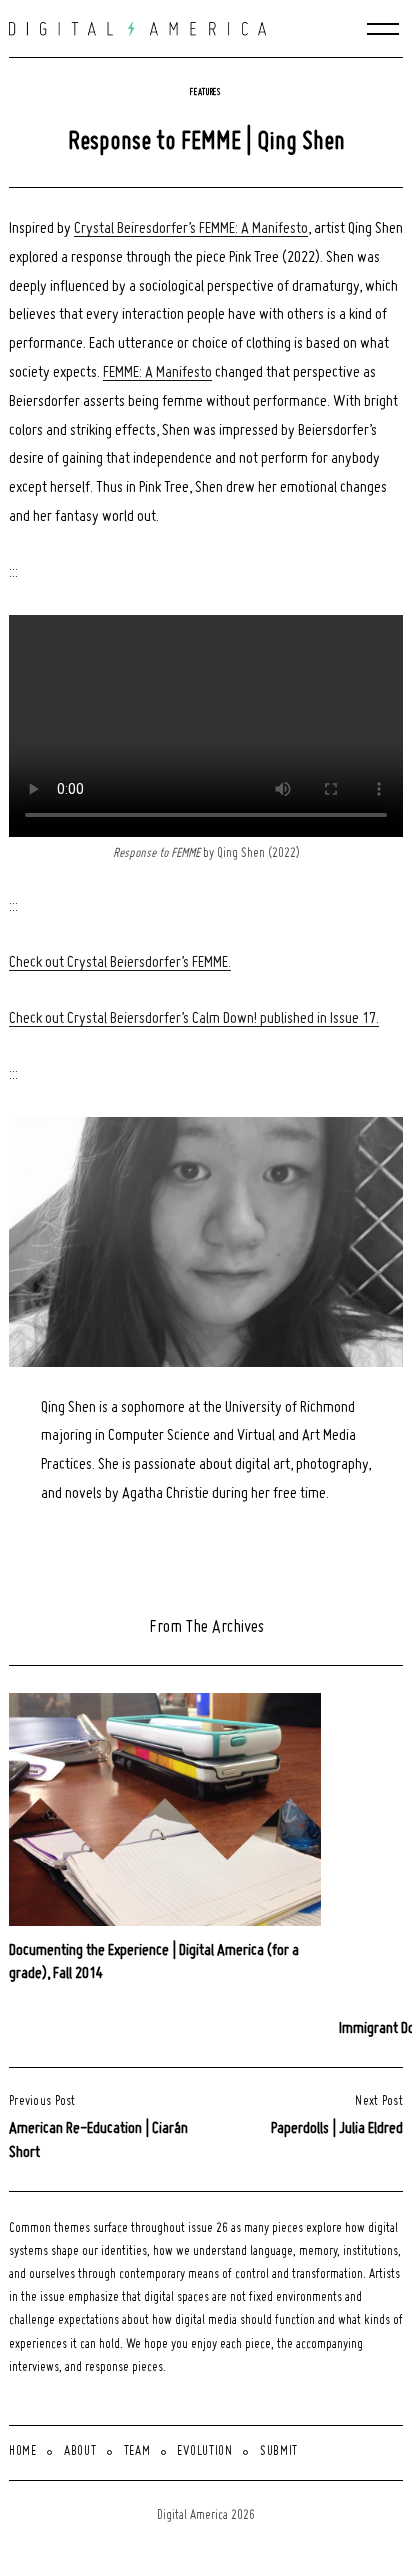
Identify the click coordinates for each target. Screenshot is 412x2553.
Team (137, 2452)
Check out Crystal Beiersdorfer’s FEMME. (120, 963)
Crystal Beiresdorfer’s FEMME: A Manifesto (191, 229)
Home (23, 2452)
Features (206, 92)
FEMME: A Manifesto (157, 373)
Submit (279, 2452)
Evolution (204, 2452)
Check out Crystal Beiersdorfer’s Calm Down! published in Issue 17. (194, 1019)
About (80, 2452)
